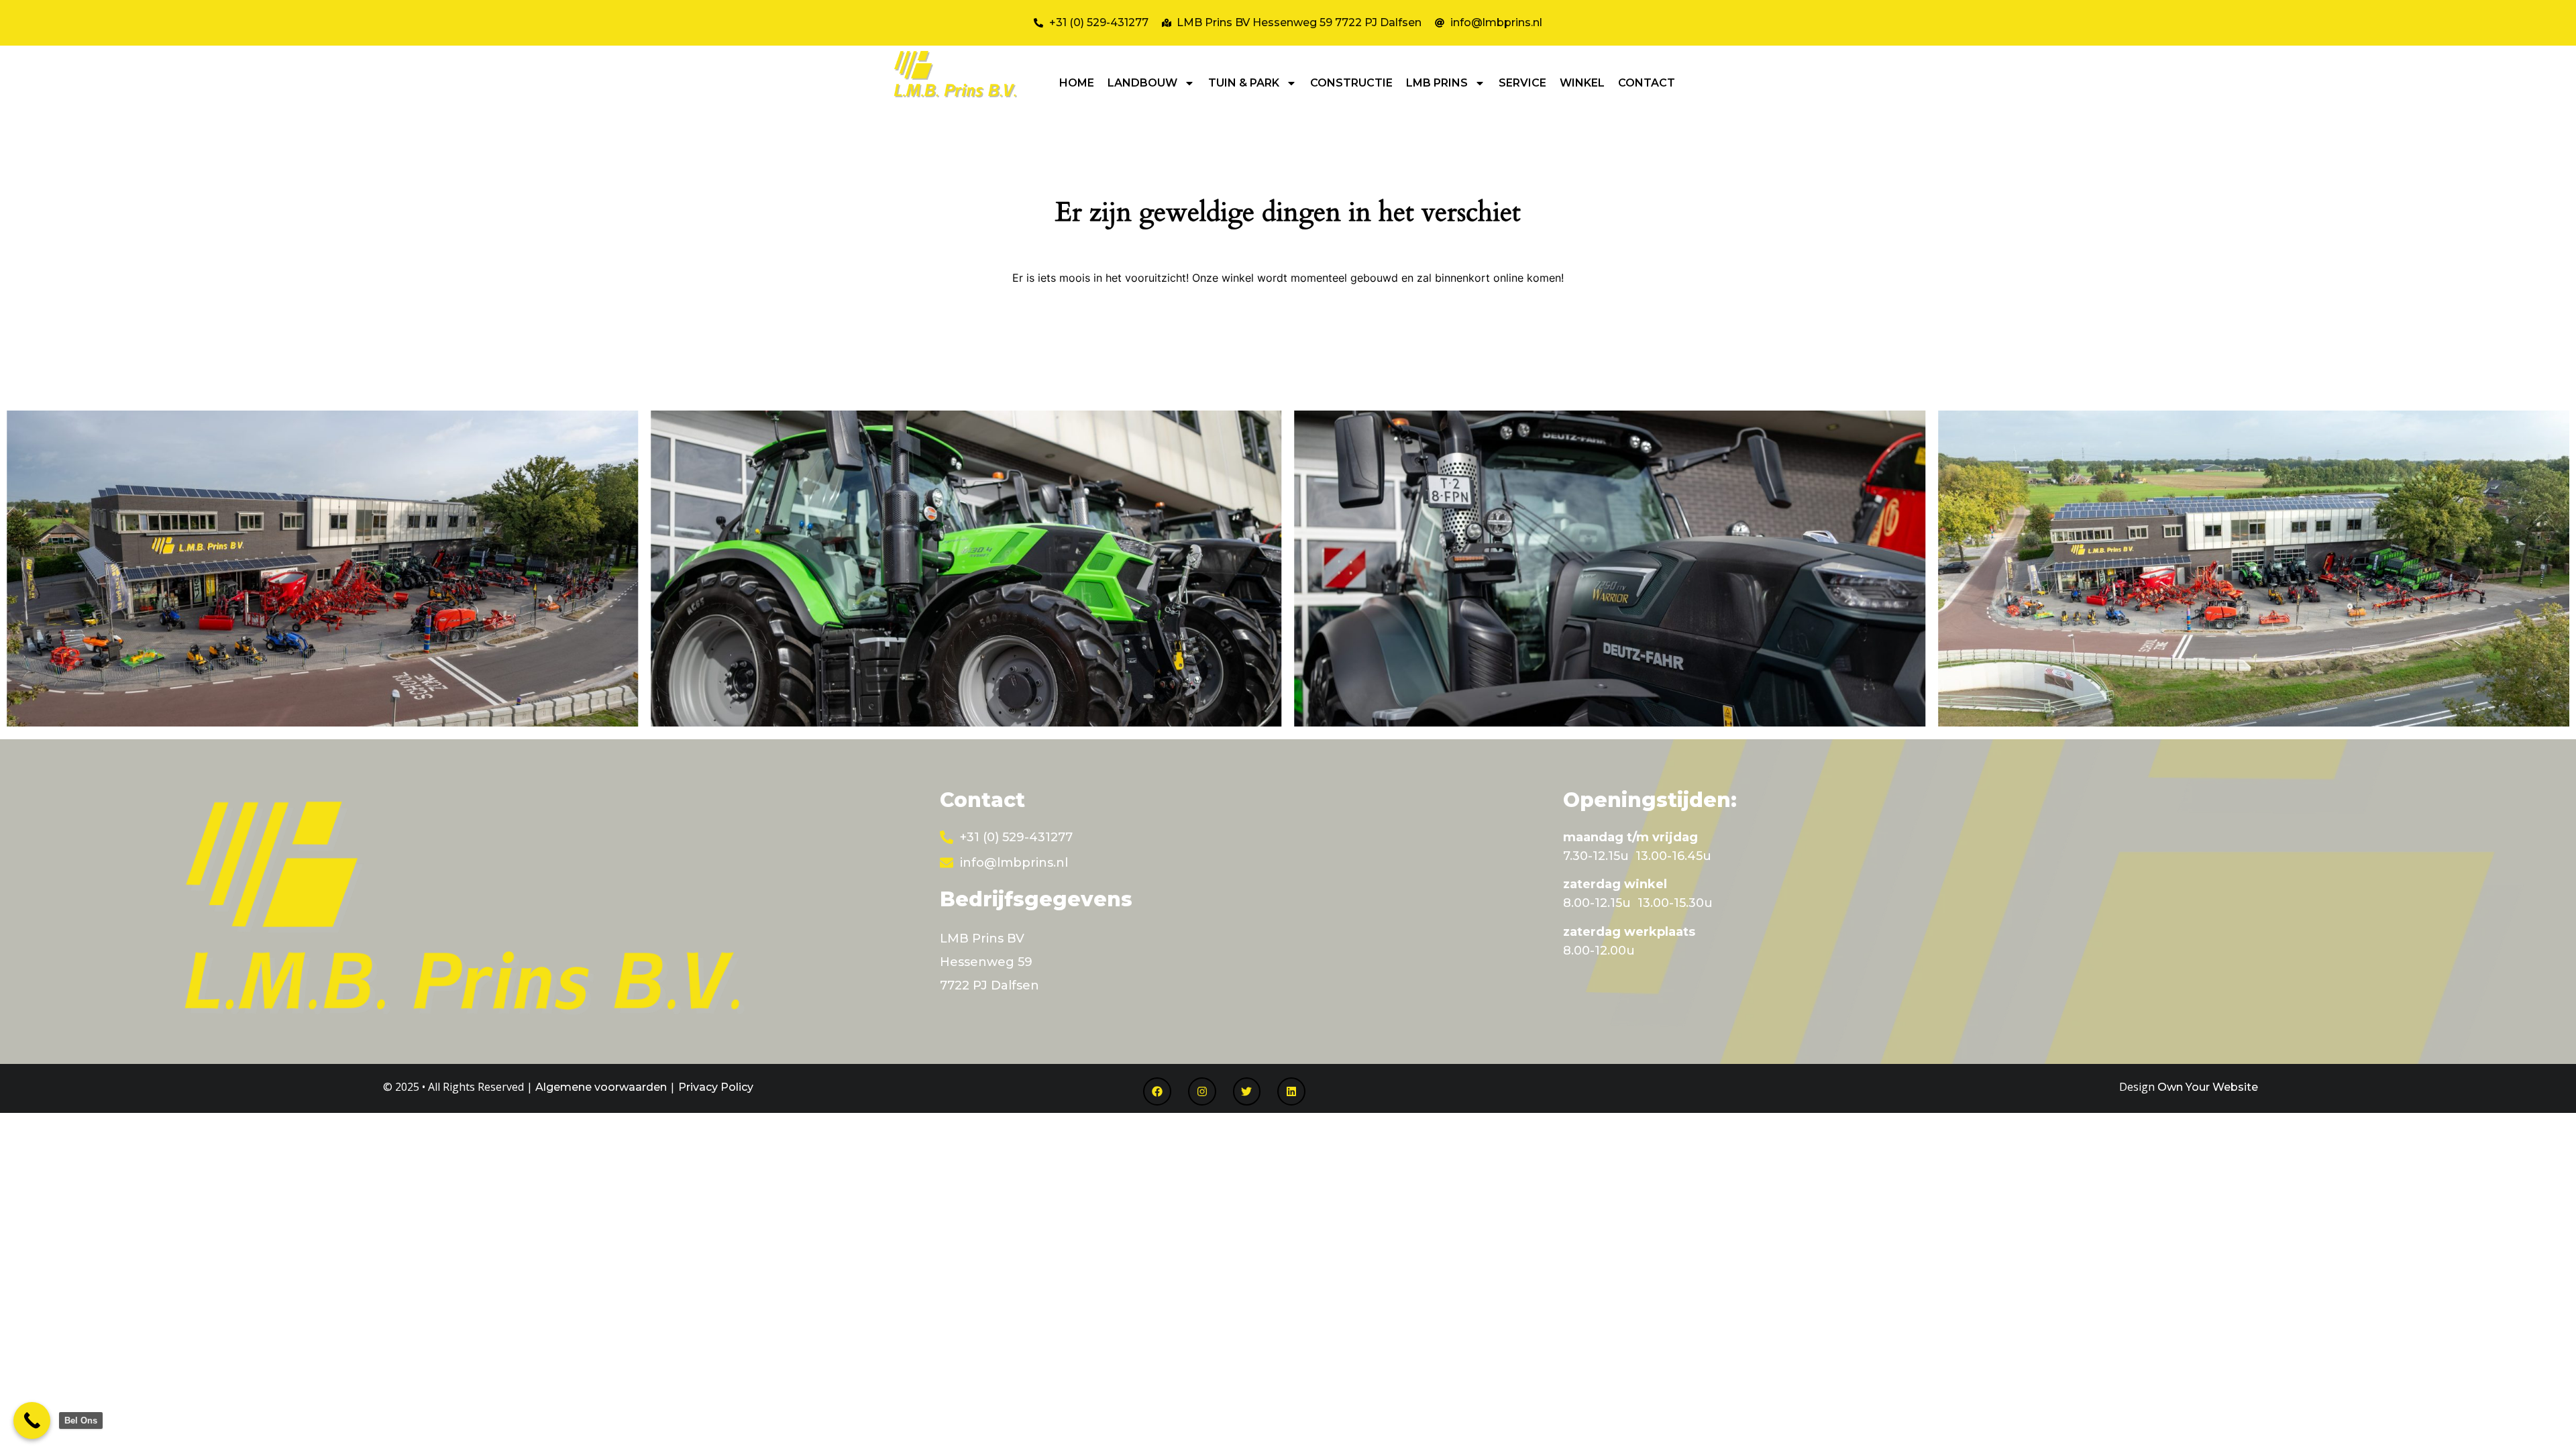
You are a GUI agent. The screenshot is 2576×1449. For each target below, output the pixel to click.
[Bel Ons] (32, 1420)
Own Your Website (2208, 1087)
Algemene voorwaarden (601, 1087)
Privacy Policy (716, 1087)
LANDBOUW (1142, 83)
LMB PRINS (1437, 83)
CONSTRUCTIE (1351, 83)
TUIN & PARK (1244, 83)
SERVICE (1522, 83)
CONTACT (1647, 83)
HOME (1077, 83)
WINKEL (1582, 83)
